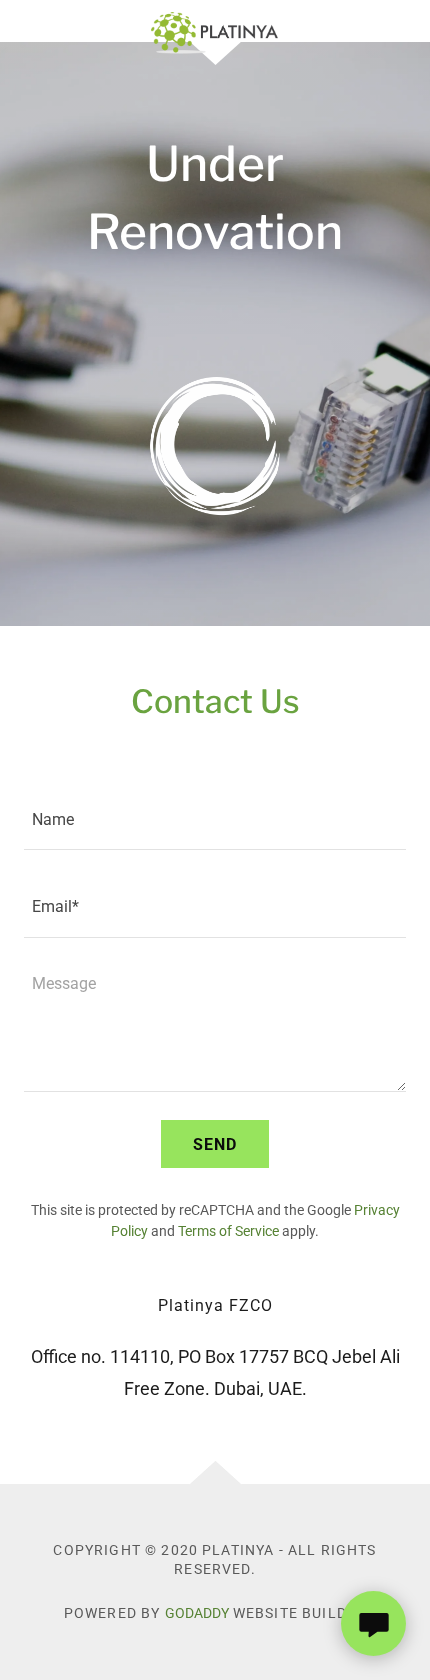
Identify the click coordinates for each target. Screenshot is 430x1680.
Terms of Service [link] (228, 1231)
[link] (214, 21)
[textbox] (215, 818)
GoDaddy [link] (197, 1613)
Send (215, 1144)
